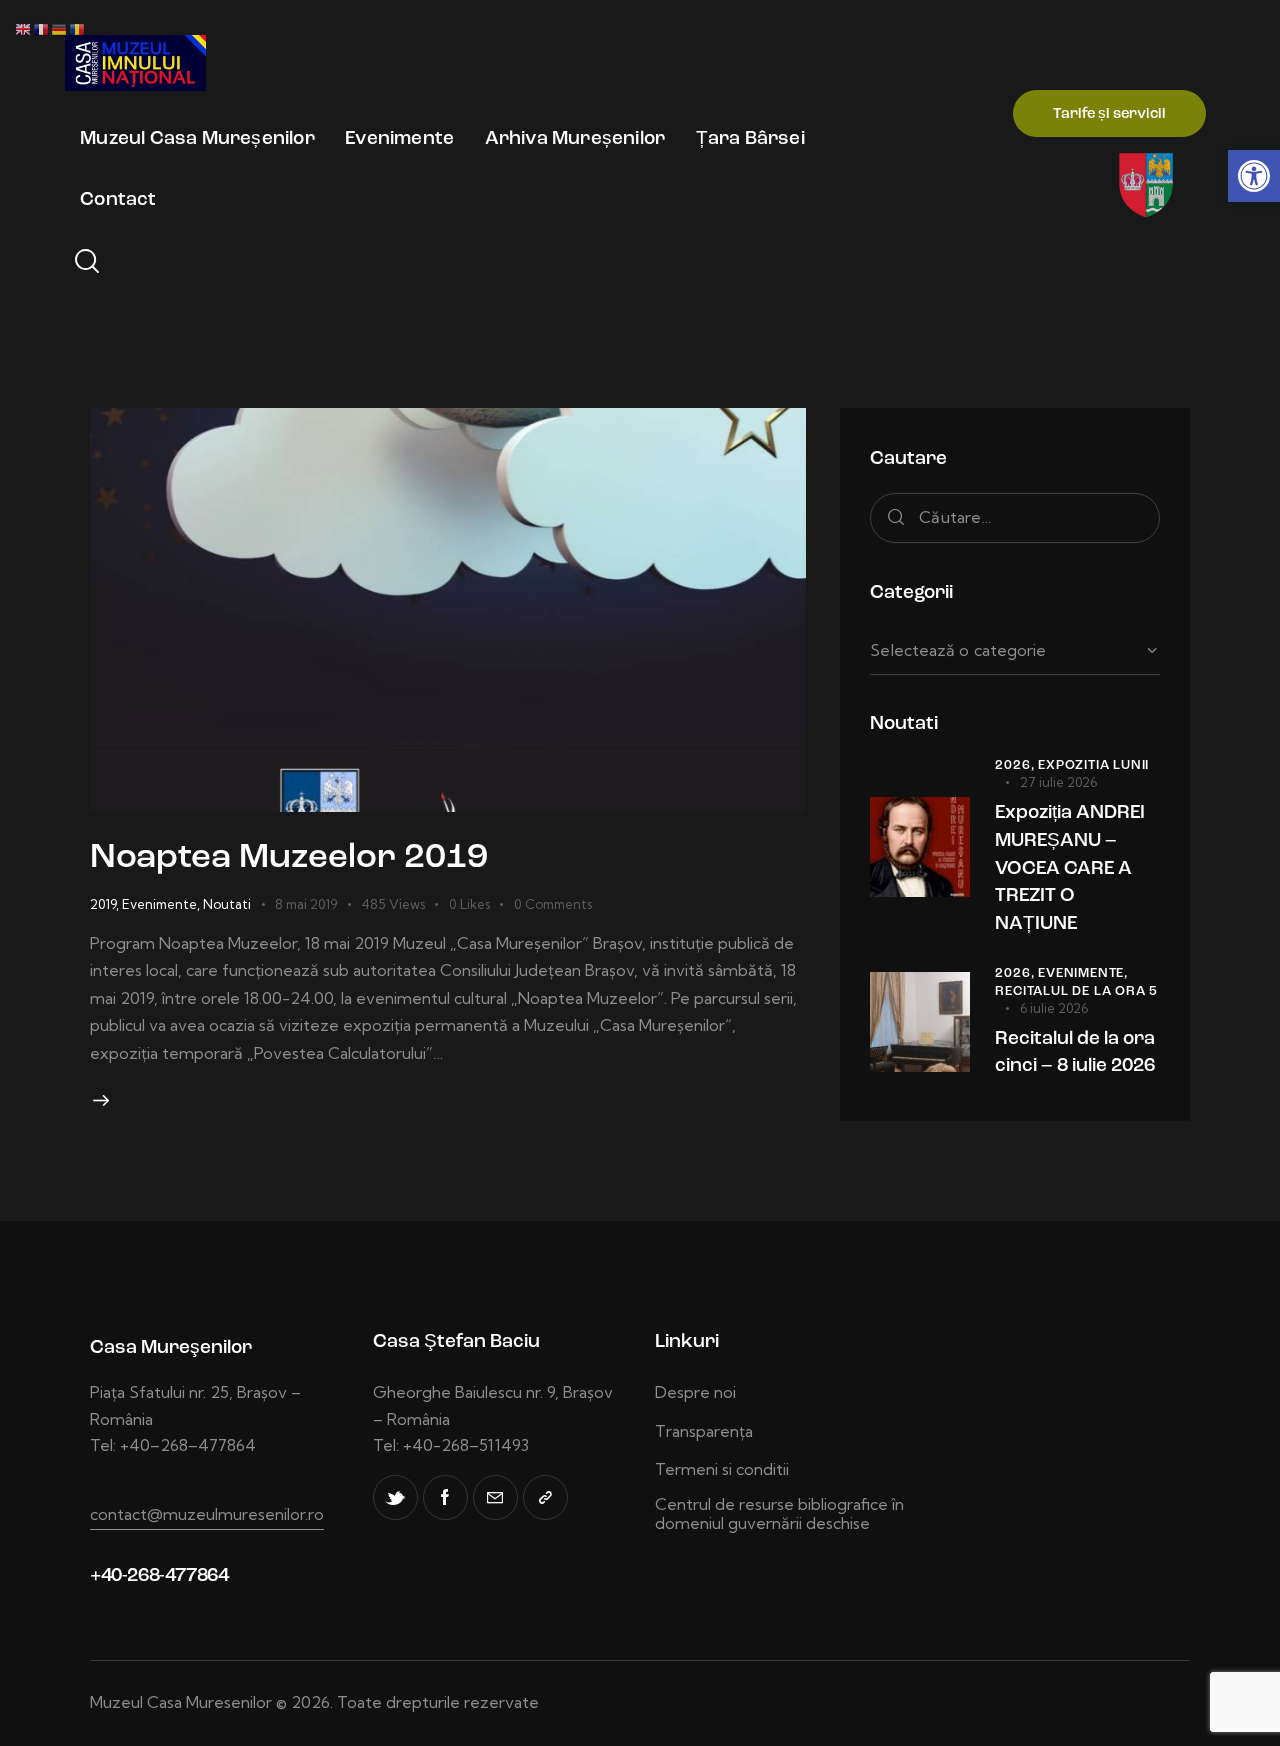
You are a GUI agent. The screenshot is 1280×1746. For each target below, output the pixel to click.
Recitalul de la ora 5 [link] (1076, 991)
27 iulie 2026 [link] (1058, 782)
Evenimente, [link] (1083, 973)
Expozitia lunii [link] (1093, 765)
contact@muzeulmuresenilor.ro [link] (207, 1514)
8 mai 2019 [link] (306, 904)
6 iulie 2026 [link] (1054, 1008)
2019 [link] (103, 904)
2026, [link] (1016, 765)
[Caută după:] (1015, 517)
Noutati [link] (227, 904)
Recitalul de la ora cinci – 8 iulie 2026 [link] (1075, 1053)
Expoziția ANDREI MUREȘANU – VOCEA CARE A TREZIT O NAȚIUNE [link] (1070, 868)
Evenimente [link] (159, 904)
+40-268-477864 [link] (159, 1576)
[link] (1254, 176)
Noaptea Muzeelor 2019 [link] (289, 858)
